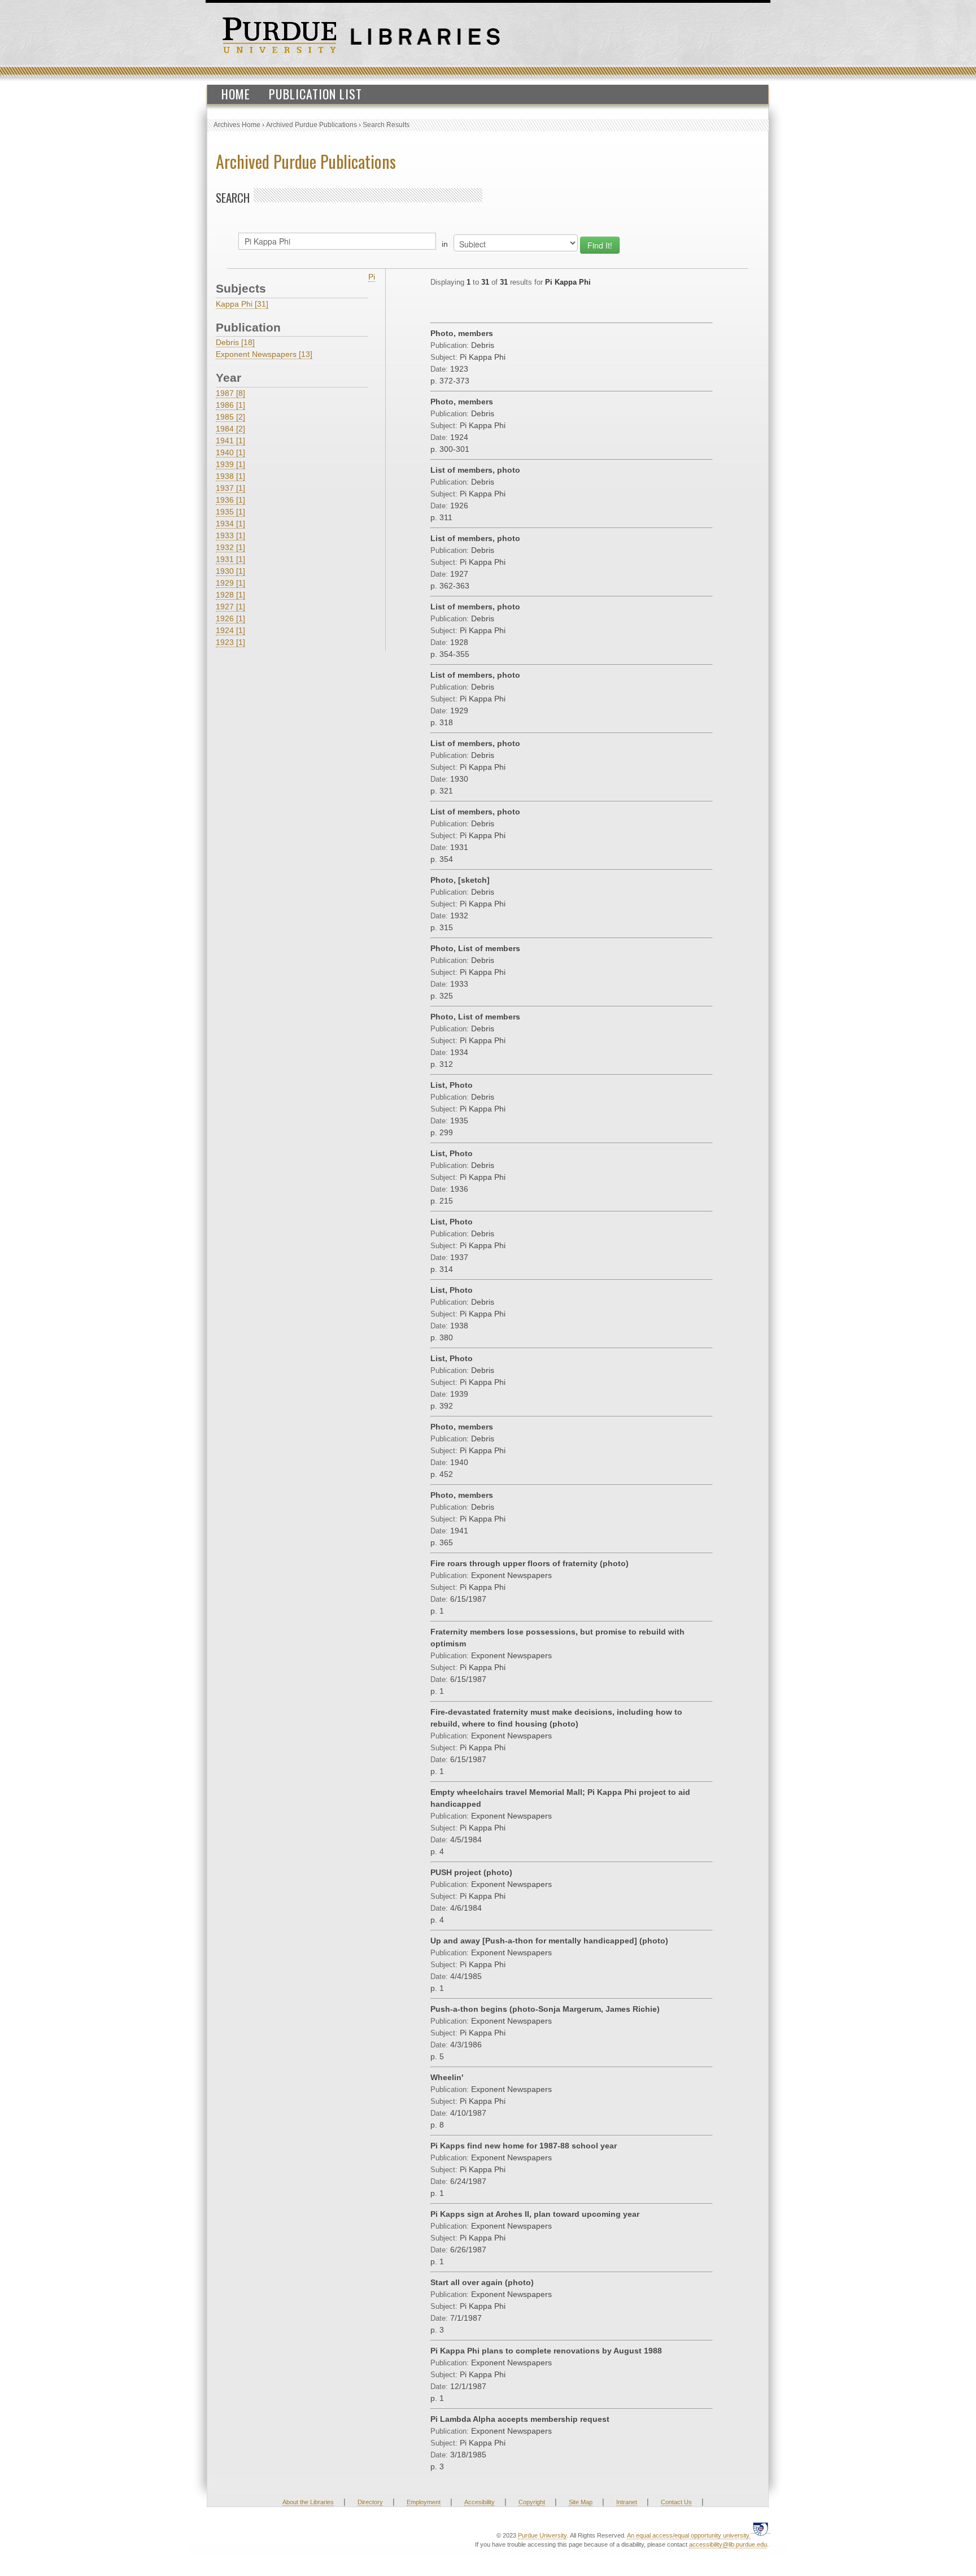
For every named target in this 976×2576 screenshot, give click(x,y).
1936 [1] (230, 500)
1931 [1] (230, 559)
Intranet (627, 2502)
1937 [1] (230, 488)
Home (236, 94)
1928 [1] (230, 595)
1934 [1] (230, 524)
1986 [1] (230, 405)
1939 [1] (230, 464)
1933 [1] (230, 535)
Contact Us (676, 2502)
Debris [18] (235, 342)
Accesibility (480, 2502)
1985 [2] (230, 417)
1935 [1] (230, 512)
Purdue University (542, 2535)
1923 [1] (230, 642)
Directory (370, 2502)
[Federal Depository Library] (761, 2529)
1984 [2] (230, 429)
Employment (424, 2502)
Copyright (532, 2502)
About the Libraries (308, 2502)
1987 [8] (230, 393)
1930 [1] (230, 571)
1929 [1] (230, 583)
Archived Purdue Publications (311, 125)
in (445, 244)
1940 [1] (230, 452)
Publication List (315, 94)
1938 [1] (230, 476)
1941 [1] (230, 441)
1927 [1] (230, 607)
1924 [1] (230, 630)
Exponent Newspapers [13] (264, 354)
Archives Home (237, 125)
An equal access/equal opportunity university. (689, 2535)
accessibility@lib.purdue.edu (728, 2544)
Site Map (581, 2502)
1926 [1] (230, 618)
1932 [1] (230, 547)
